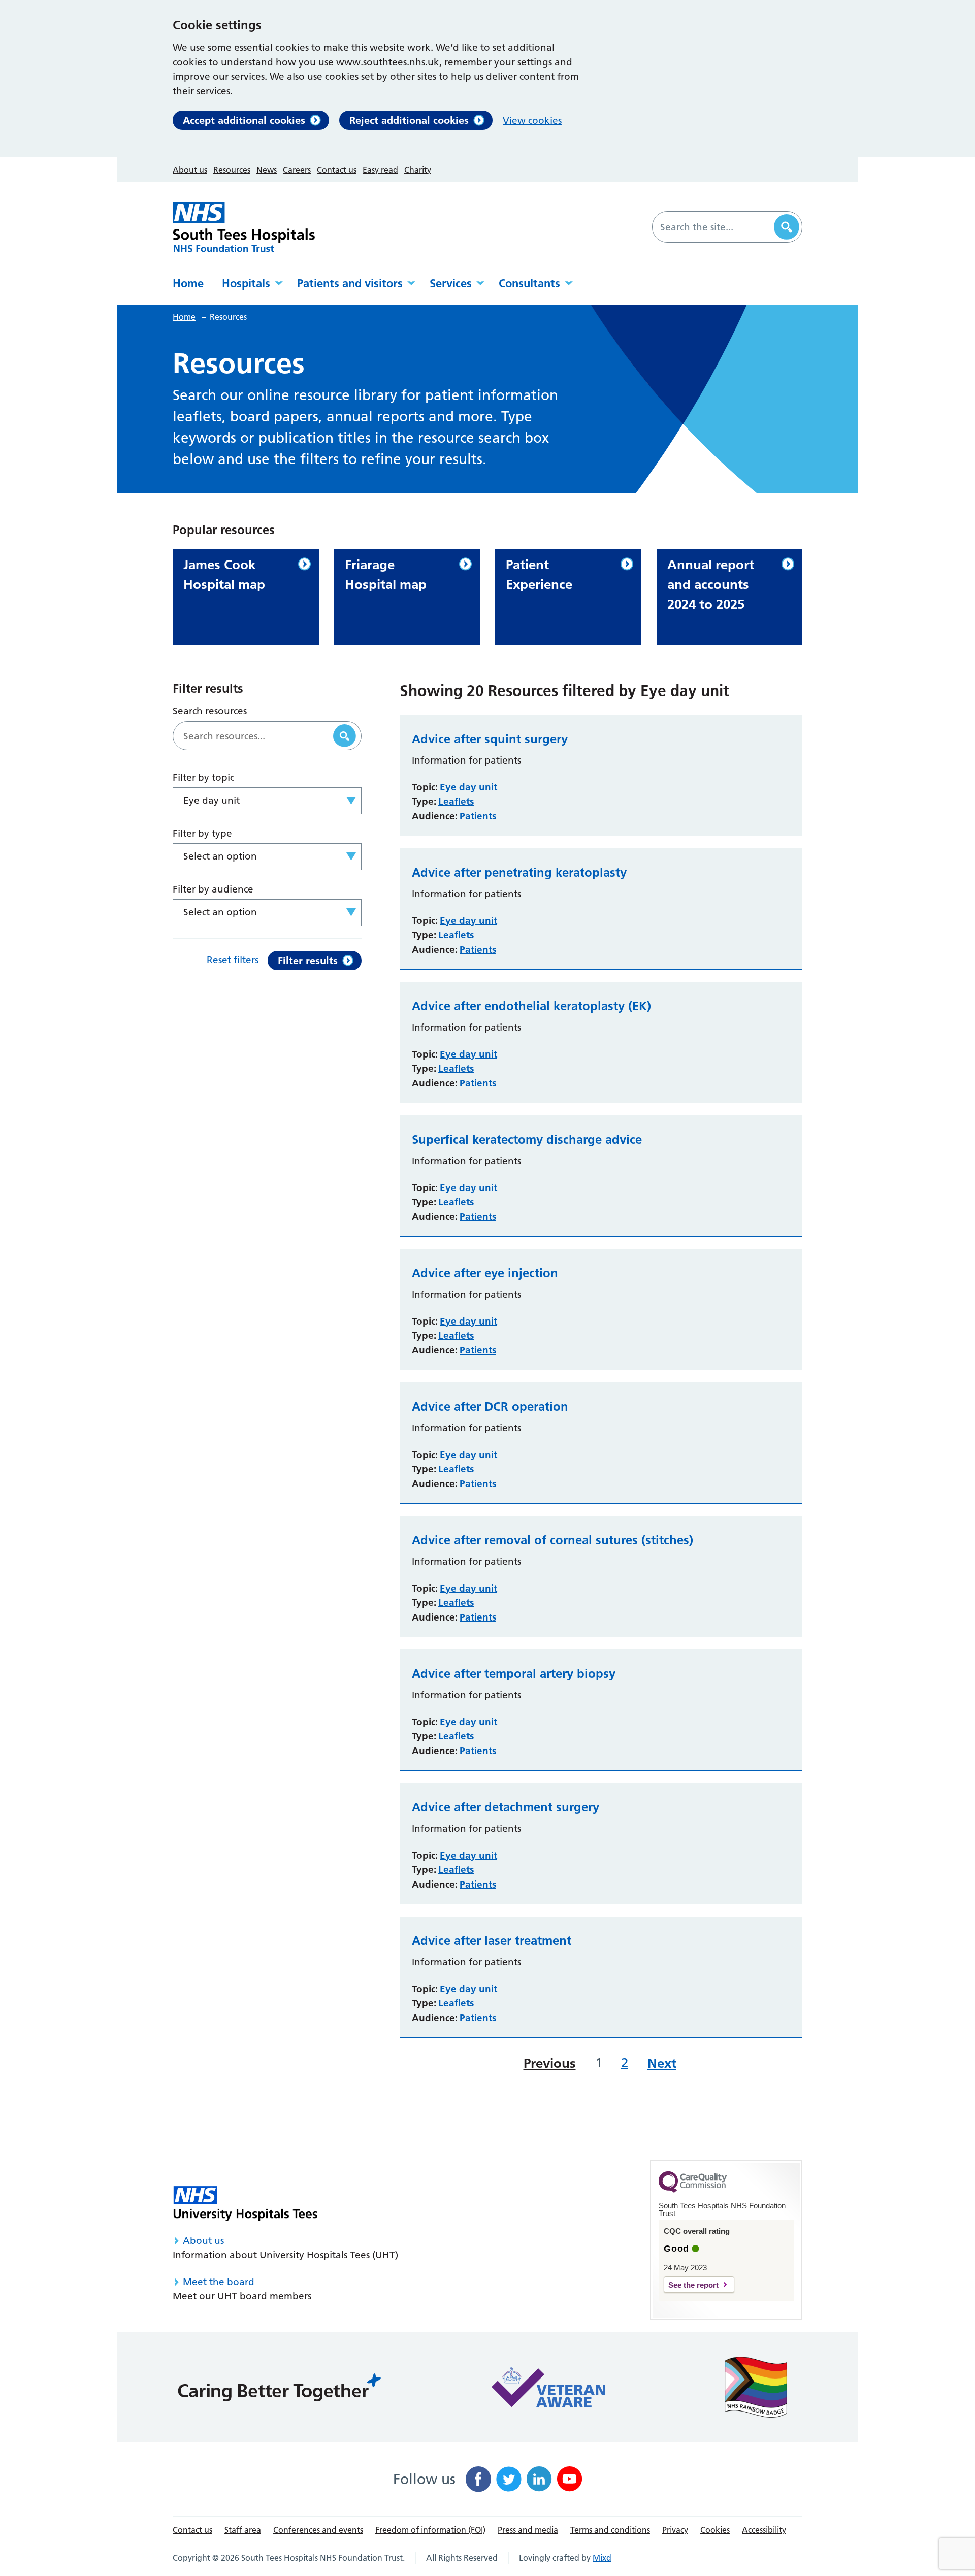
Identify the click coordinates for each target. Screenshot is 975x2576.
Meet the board (219, 2282)
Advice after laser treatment (492, 1941)
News (267, 170)
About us (190, 170)
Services (451, 283)
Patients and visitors (350, 283)
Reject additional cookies (409, 120)
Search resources (210, 711)
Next (662, 2063)
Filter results (308, 961)
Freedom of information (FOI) (430, 2530)
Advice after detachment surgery (506, 1807)
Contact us (337, 170)
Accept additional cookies (244, 120)
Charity (418, 170)
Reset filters (233, 960)
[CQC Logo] (693, 2190)
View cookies (532, 121)
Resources (232, 170)
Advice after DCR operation (490, 1407)
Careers (297, 170)
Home (188, 283)
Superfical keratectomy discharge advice (527, 1140)
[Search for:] (714, 227)
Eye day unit (468, 787)
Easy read (380, 170)
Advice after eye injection (485, 1273)
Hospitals (246, 283)
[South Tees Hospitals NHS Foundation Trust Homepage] (244, 227)
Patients (478, 816)
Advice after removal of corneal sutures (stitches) (552, 1540)
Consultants (529, 283)
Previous (550, 2063)
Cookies (715, 2530)
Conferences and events (318, 2530)
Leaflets (456, 801)
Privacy (675, 2530)
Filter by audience (213, 889)
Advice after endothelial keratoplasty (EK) (531, 1006)
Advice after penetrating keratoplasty (519, 873)
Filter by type (202, 833)
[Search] (787, 227)
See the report (693, 2285)
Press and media (528, 2530)
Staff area (243, 2530)
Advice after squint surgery (490, 739)
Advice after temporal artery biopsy (514, 1674)
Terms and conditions (610, 2530)
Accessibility (764, 2530)
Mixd (602, 2558)
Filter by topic (203, 778)
